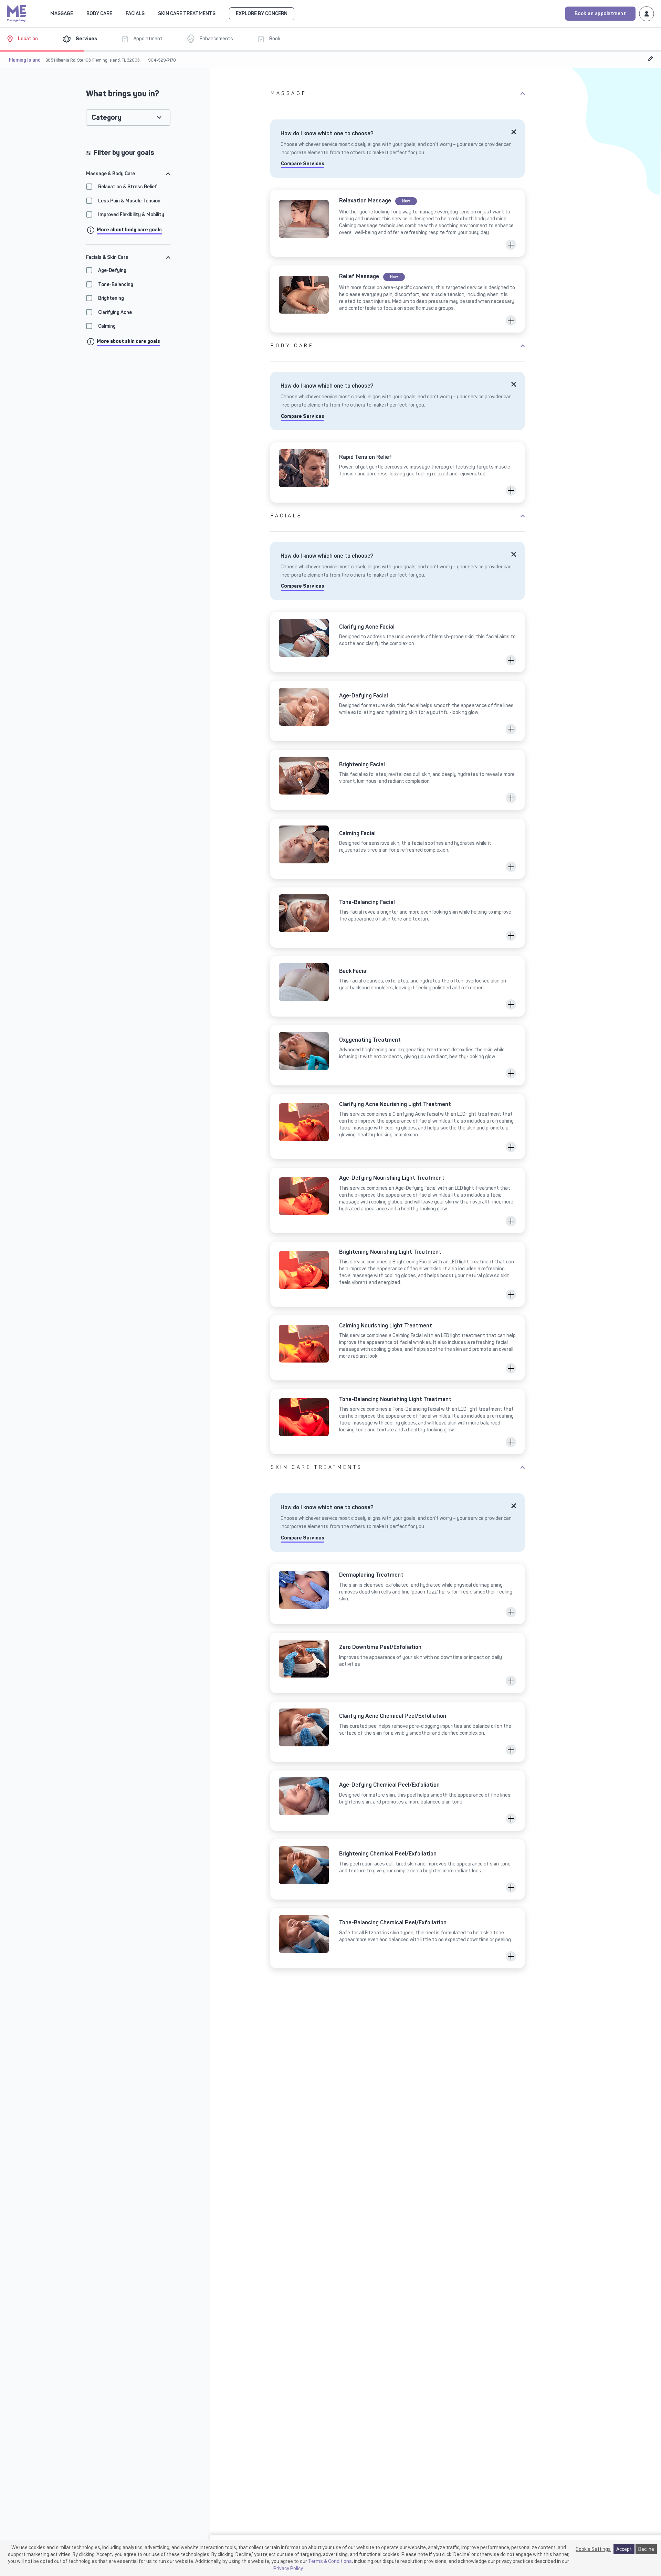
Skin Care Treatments (317, 1467)
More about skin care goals (128, 341)
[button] (511, 245)
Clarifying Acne (115, 312)
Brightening (111, 298)
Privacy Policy (288, 2568)
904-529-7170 (162, 60)
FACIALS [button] (135, 14)
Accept (624, 2549)
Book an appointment (600, 14)
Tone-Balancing (116, 285)
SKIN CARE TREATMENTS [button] (187, 14)
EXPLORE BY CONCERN (262, 14)
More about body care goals (129, 230)
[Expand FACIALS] (149, 13)
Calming (107, 327)
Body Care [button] (99, 14)
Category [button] (107, 118)
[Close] (514, 132)
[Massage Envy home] (17, 13)
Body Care (292, 346)
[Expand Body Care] (116, 13)
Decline (646, 2549)
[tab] (128, 174)
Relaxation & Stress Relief (128, 187)
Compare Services (303, 164)
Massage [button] (62, 14)
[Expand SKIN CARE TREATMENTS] (220, 13)
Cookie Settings (593, 2549)
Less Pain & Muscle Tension (129, 201)
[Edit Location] (651, 58)
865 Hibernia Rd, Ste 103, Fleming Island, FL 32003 (92, 60)
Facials (286, 516)
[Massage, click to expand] (77, 13)
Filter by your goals (124, 153)
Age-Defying (112, 270)
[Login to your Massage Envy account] (647, 13)
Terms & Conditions (330, 2561)
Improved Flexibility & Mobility (131, 215)
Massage (288, 93)
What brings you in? (123, 94)
